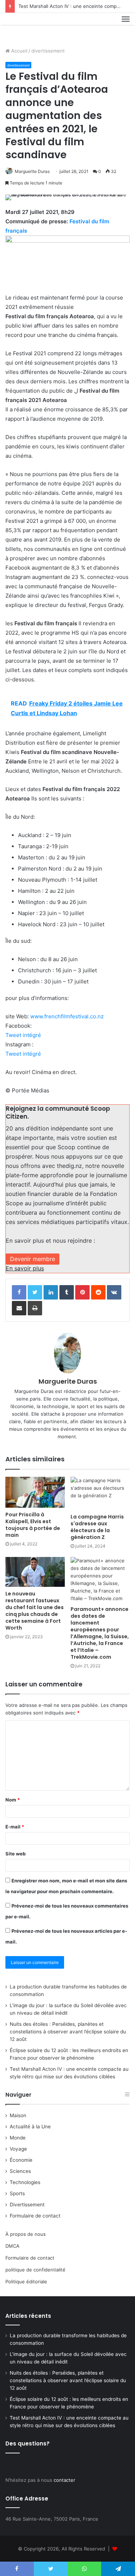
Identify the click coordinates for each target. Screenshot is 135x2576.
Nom (13, 1800)
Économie (21, 2160)
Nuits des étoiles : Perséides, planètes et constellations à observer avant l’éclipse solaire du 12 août (68, 2032)
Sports (17, 2193)
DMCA (12, 2246)
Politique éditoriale (26, 2282)
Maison (18, 2115)
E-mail (15, 1827)
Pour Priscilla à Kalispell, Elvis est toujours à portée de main (33, 1525)
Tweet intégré (23, 1035)
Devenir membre (33, 1259)
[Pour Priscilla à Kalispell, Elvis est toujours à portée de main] (35, 1492)
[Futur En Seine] (30, 27)
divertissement (48, 51)
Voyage (18, 2149)
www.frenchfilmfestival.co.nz (67, 1016)
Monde (18, 2138)
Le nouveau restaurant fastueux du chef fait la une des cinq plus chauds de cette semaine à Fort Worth (35, 1611)
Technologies (25, 2182)
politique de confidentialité (35, 2270)
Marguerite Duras (32, 171)
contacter (64, 2480)
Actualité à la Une (30, 2127)
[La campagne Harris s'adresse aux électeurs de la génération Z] (100, 1493)
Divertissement (27, 2205)
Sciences (20, 2171)
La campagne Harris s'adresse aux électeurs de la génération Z (97, 1527)
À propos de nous (26, 2234)
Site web (15, 1854)
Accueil (19, 51)
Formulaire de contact (35, 2216)
